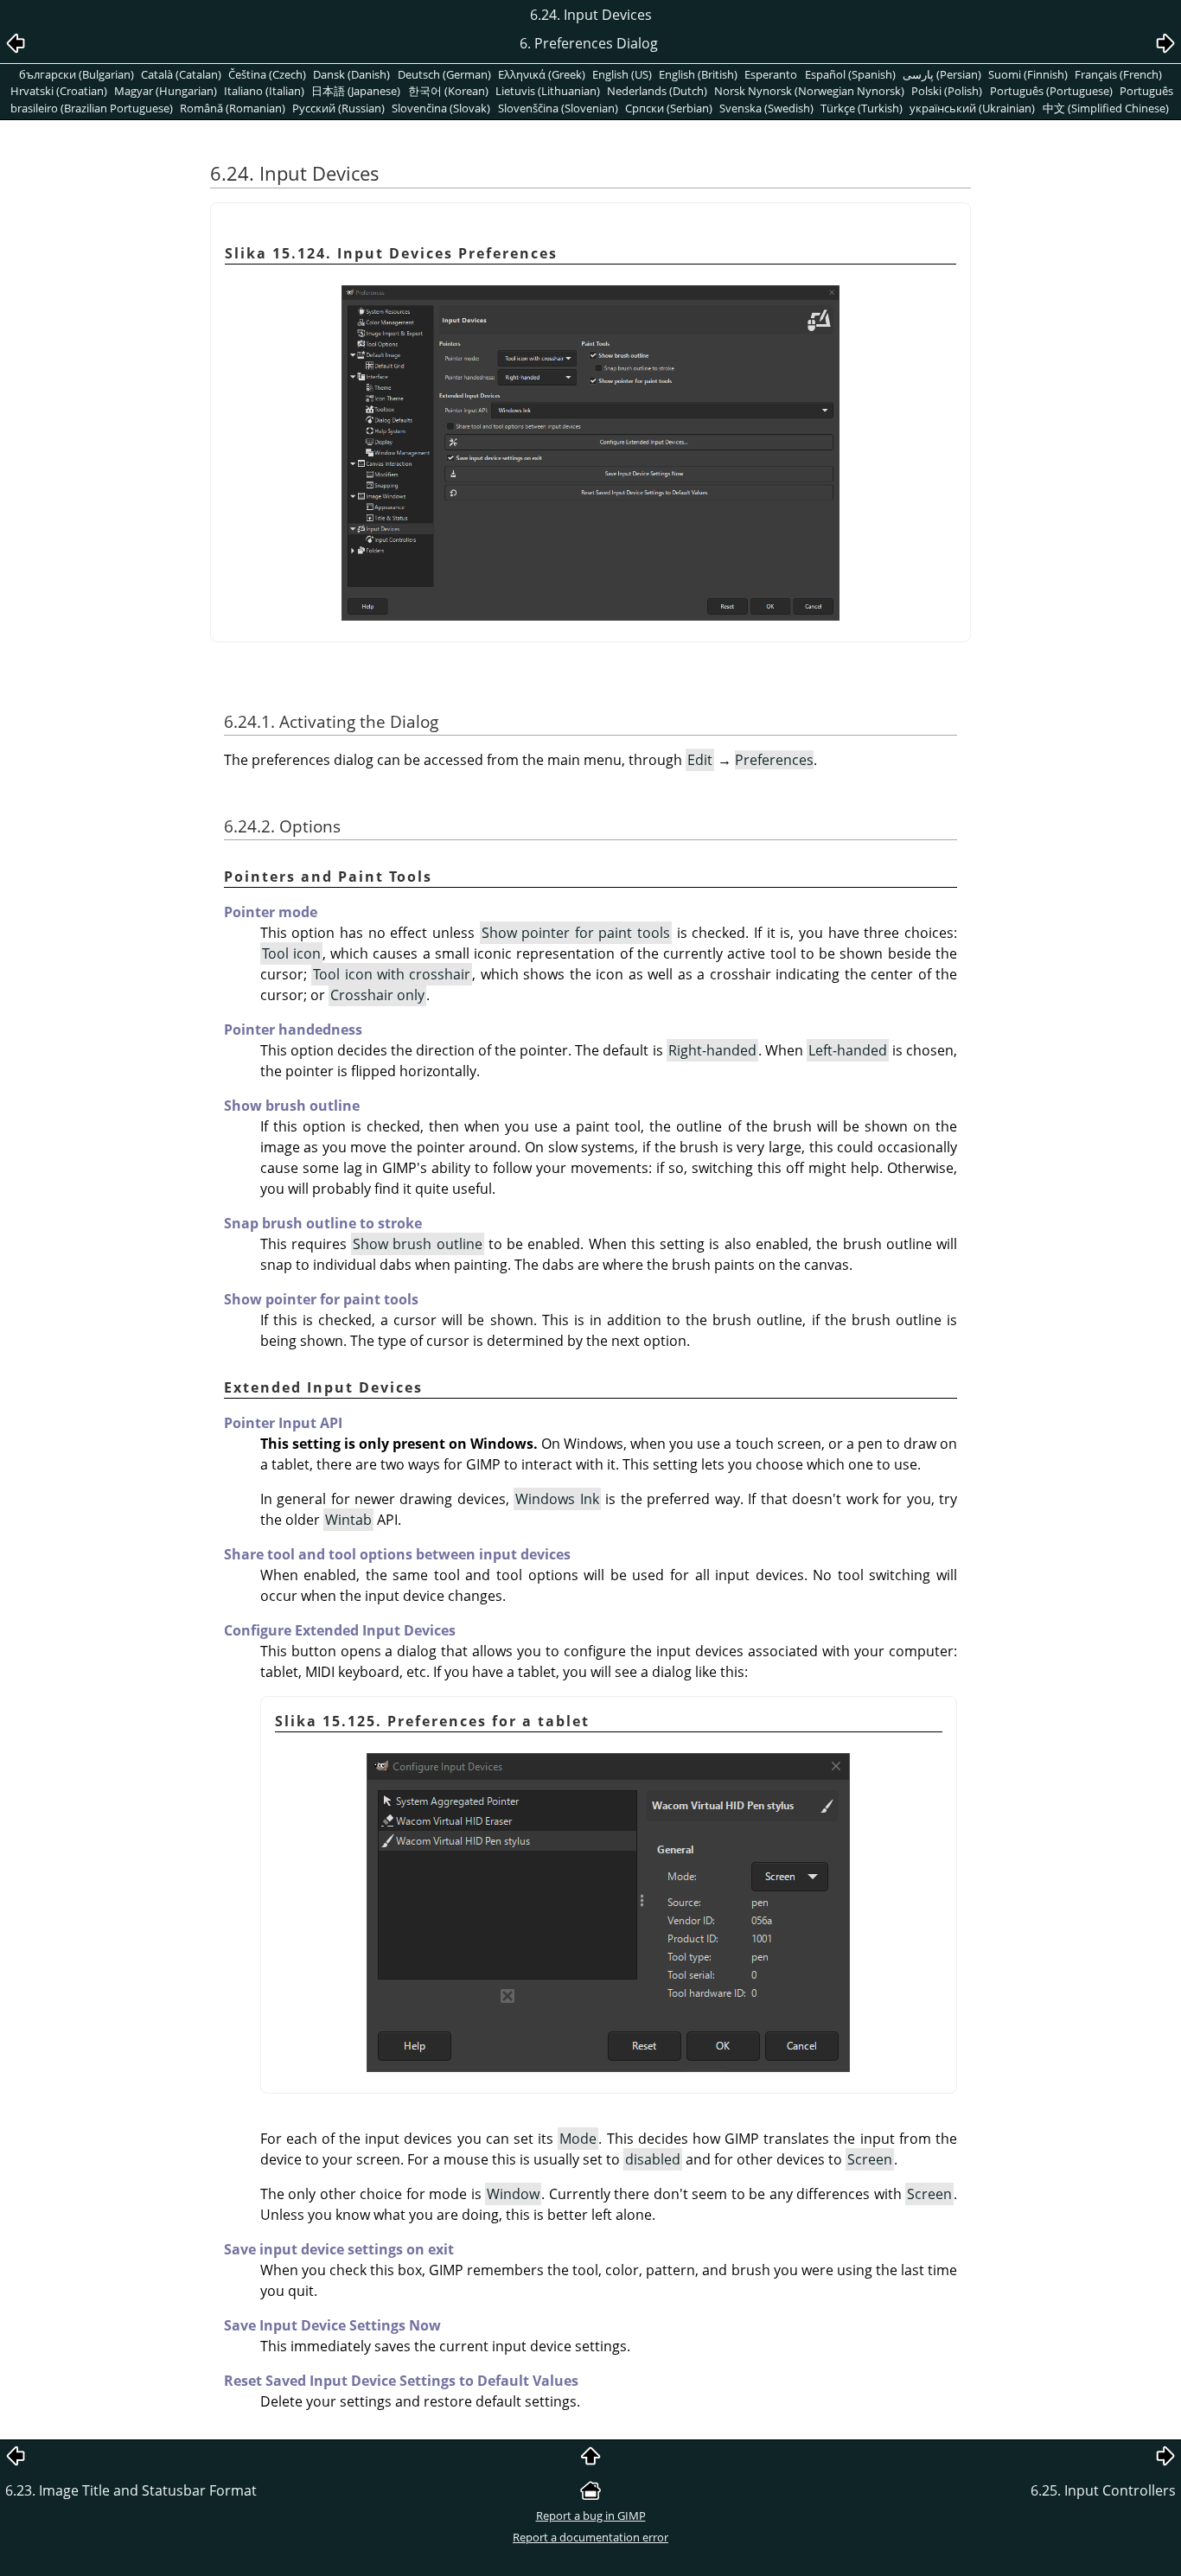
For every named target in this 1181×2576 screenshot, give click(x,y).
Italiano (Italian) (264, 91)
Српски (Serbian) (669, 108)
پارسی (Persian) (942, 74)
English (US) (622, 74)
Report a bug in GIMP (591, 2515)
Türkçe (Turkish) (862, 108)
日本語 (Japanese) (356, 91)
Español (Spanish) (850, 74)
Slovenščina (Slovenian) (558, 108)
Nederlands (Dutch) (657, 91)
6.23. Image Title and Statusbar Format (131, 2490)
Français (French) (1118, 74)
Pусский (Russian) (338, 108)
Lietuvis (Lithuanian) (548, 91)
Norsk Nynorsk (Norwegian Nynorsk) (809, 91)
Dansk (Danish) (351, 74)
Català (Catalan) (181, 74)
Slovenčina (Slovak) (441, 108)
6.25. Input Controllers (1103, 2490)
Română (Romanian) (233, 108)
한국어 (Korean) (448, 91)
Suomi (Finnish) (1028, 74)
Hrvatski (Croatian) (59, 91)
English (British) (698, 74)
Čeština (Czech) (267, 74)
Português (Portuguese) (1051, 91)
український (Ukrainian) (972, 108)
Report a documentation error (590, 2537)
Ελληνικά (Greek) (542, 74)
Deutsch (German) (444, 74)
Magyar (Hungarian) (166, 91)
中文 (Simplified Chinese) (1106, 108)
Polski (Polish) (947, 91)
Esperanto (771, 74)
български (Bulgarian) (77, 74)
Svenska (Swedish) (766, 108)
